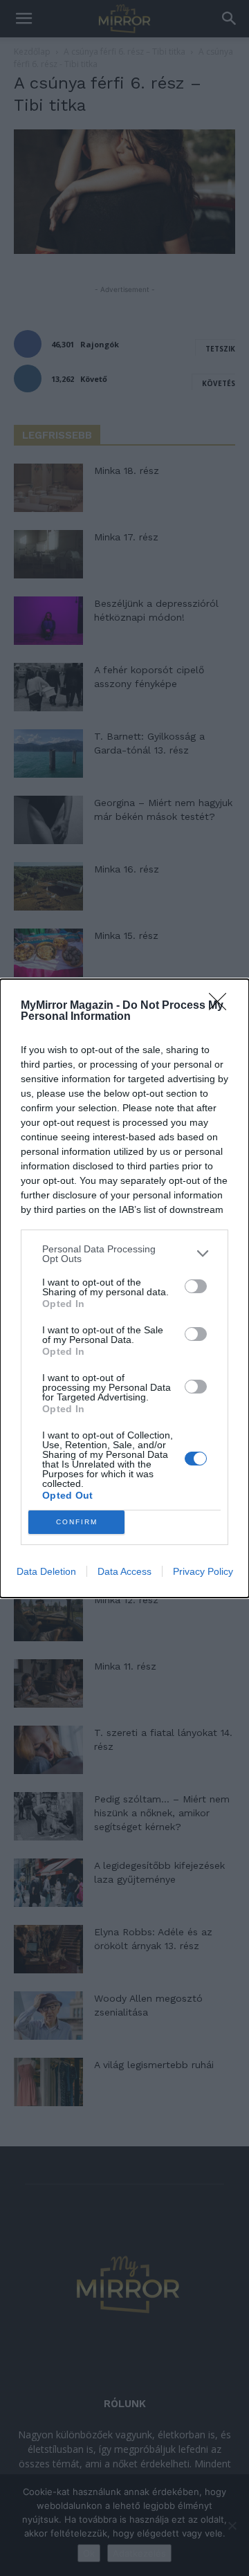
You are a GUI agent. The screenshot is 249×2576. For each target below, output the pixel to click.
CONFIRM (77, 1522)
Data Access (124, 1571)
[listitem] (124, 1254)
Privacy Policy (203, 1571)
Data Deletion (46, 1571)
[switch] (196, 1286)
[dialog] (124, 1288)
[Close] (222, 1006)
